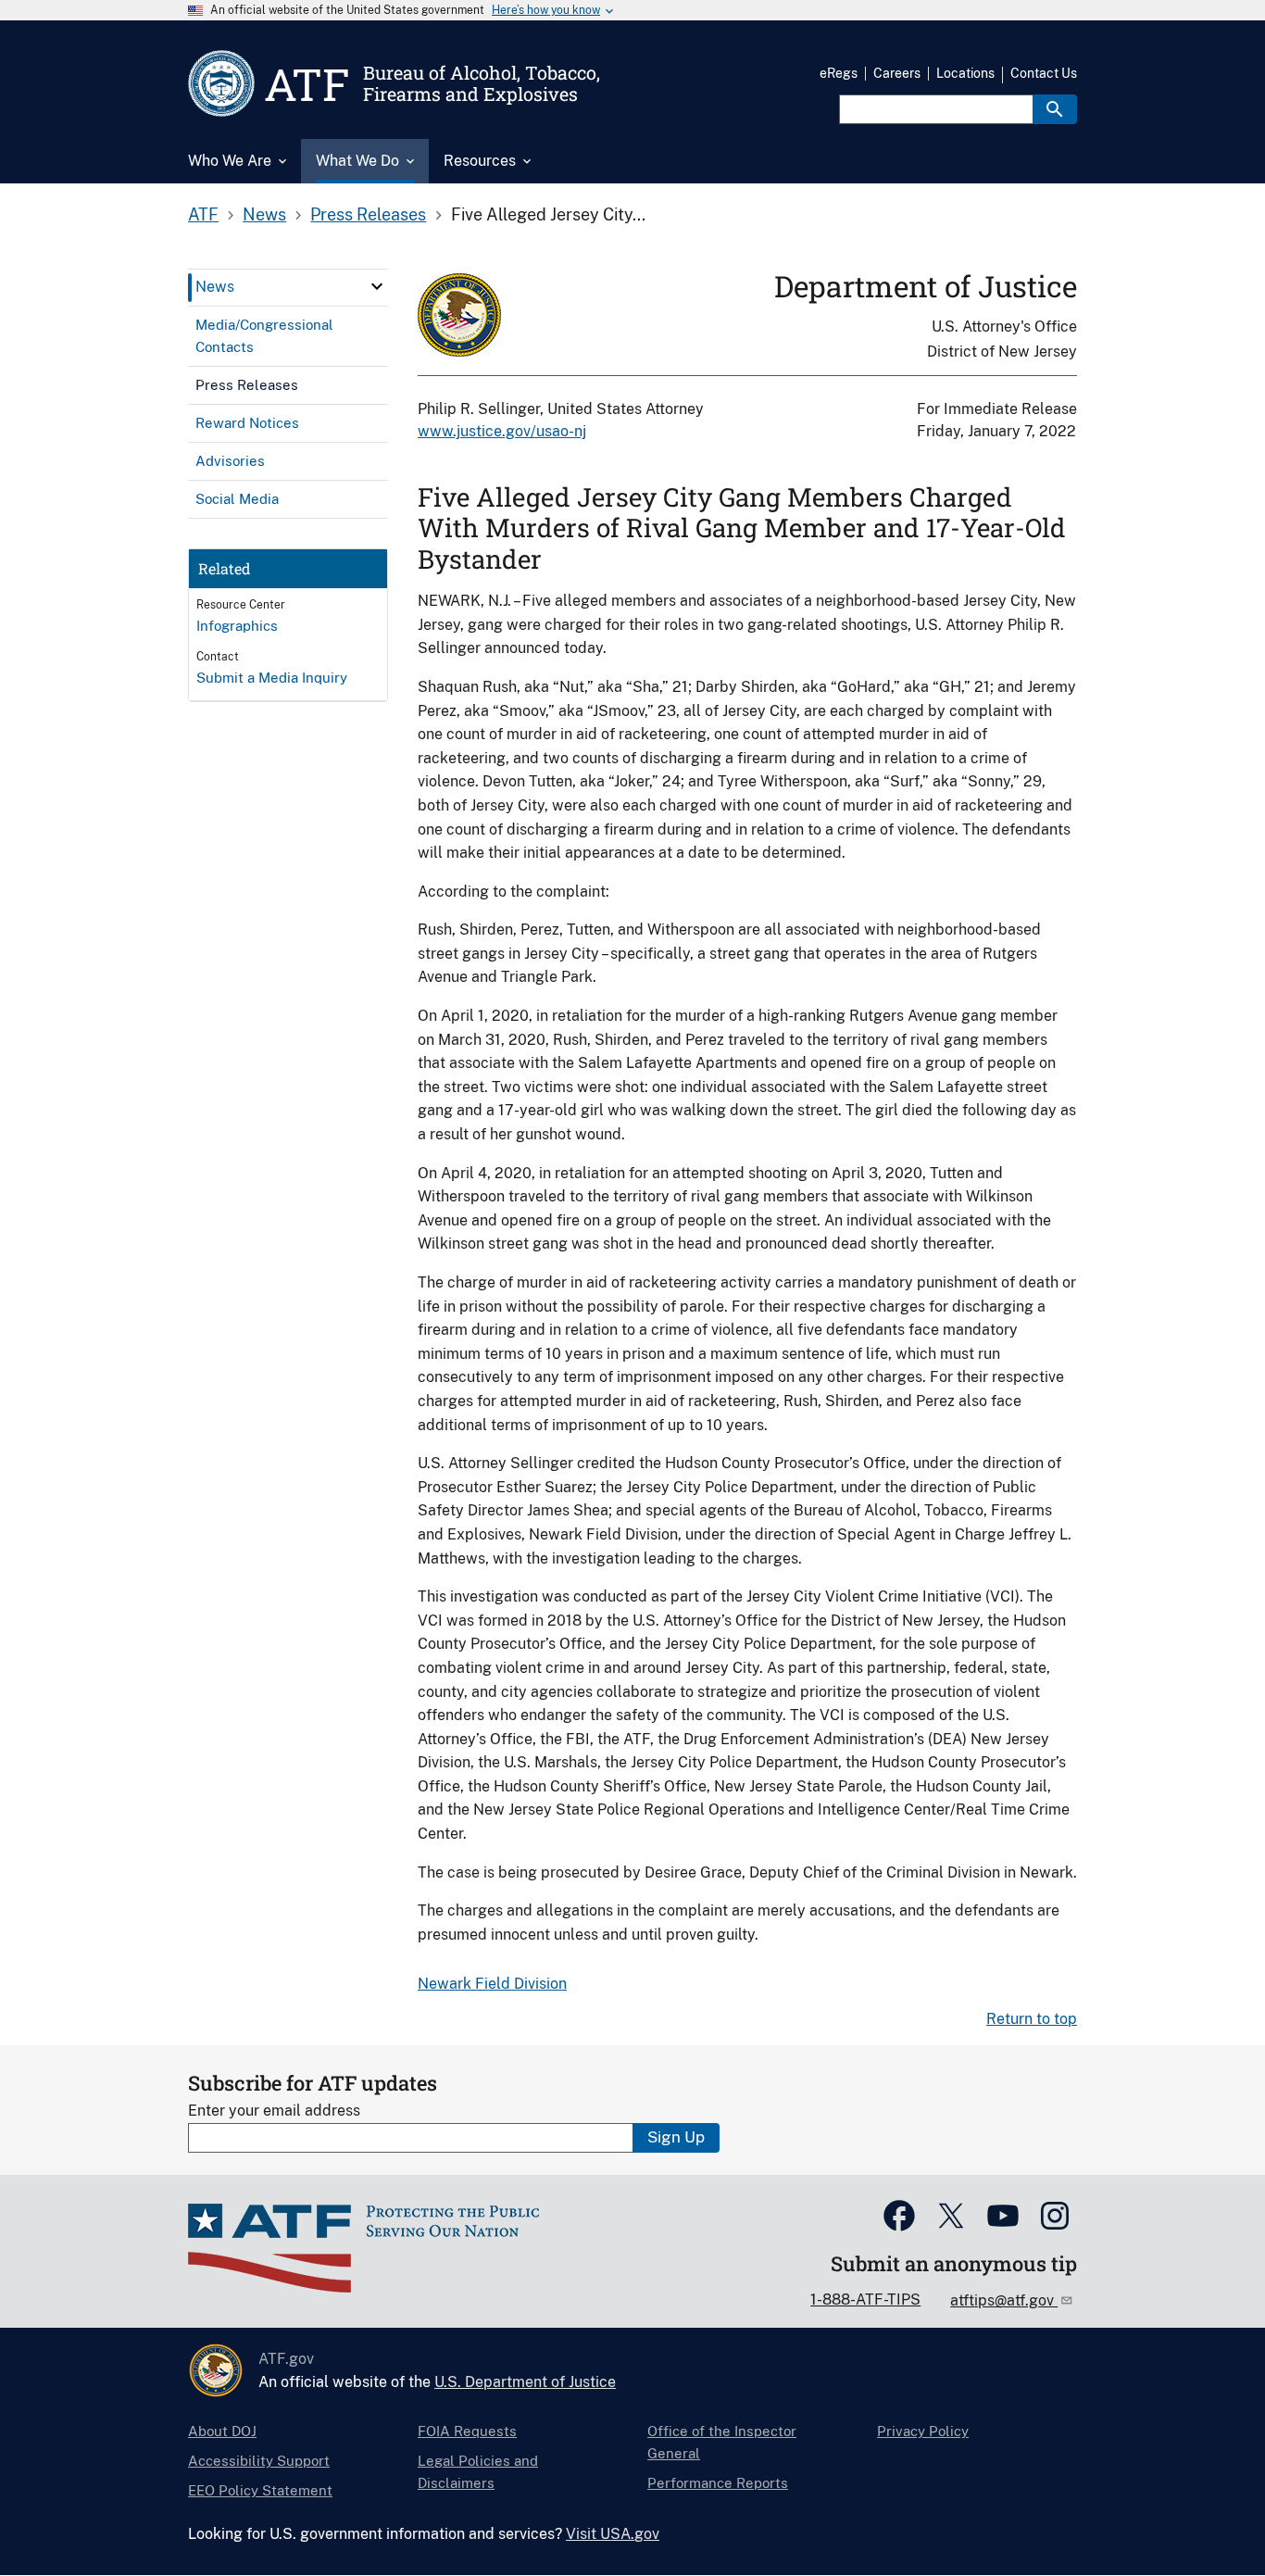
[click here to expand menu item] (377, 286)
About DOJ (222, 2431)
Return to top (1032, 2019)
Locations (965, 73)
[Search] (1055, 109)
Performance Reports (718, 2483)
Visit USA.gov (613, 2534)
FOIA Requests (467, 2431)
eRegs (839, 73)
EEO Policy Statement (260, 2490)
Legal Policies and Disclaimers (478, 2472)
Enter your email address (274, 2111)
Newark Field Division (492, 1984)
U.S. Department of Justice (525, 2382)
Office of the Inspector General (722, 2442)
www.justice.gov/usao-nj (502, 431)
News (264, 214)
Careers (897, 73)
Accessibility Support (259, 2461)
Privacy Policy (923, 2431)
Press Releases (368, 214)
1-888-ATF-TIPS (865, 2300)
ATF (203, 214)
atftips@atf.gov (1004, 2300)
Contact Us (1044, 73)
